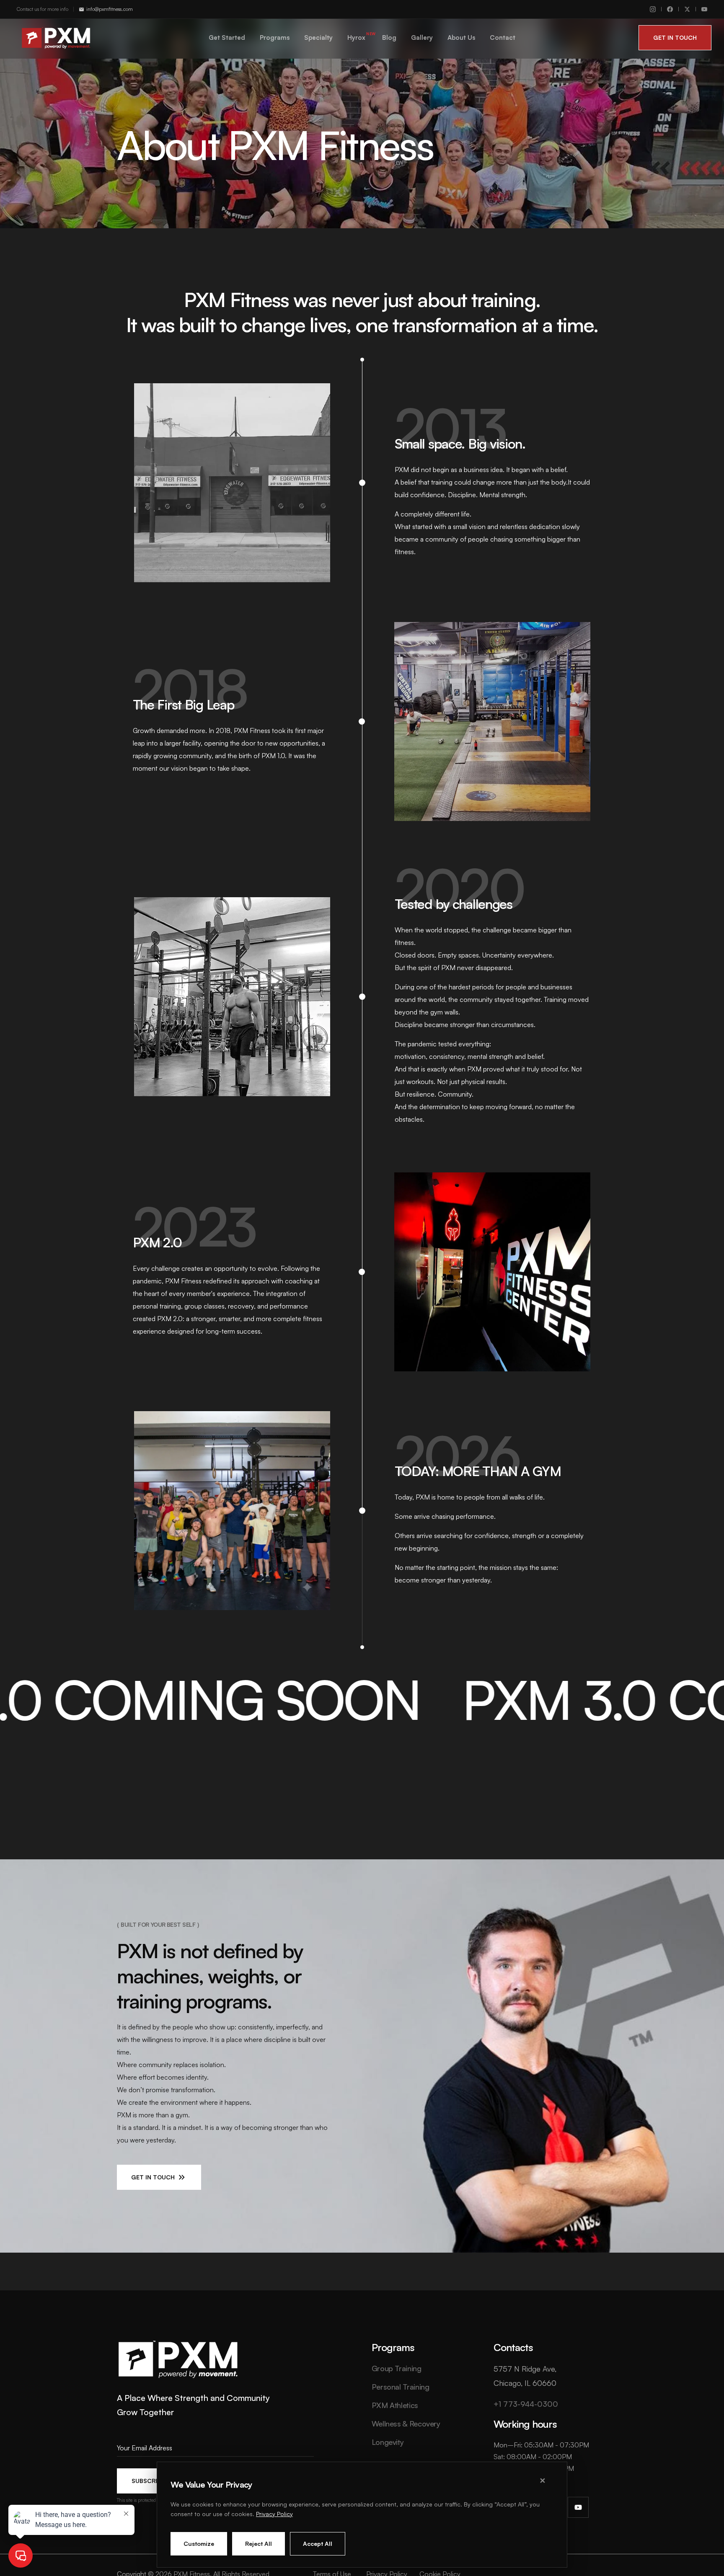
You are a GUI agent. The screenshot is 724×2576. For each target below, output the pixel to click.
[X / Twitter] (687, 9)
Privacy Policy (274, 2514)
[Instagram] (653, 9)
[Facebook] (670, 9)
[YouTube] (704, 9)
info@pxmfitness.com (110, 9)
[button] (675, 38)
